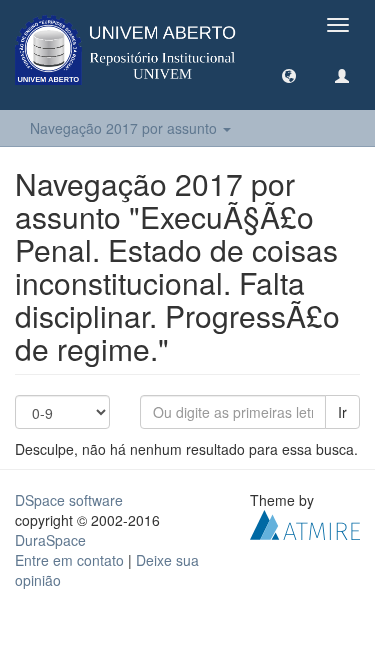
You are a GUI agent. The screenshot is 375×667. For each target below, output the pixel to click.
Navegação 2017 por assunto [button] (125, 128)
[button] (289, 75)
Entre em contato (69, 560)
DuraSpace (50, 540)
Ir (342, 412)
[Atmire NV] (305, 523)
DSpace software (69, 500)
